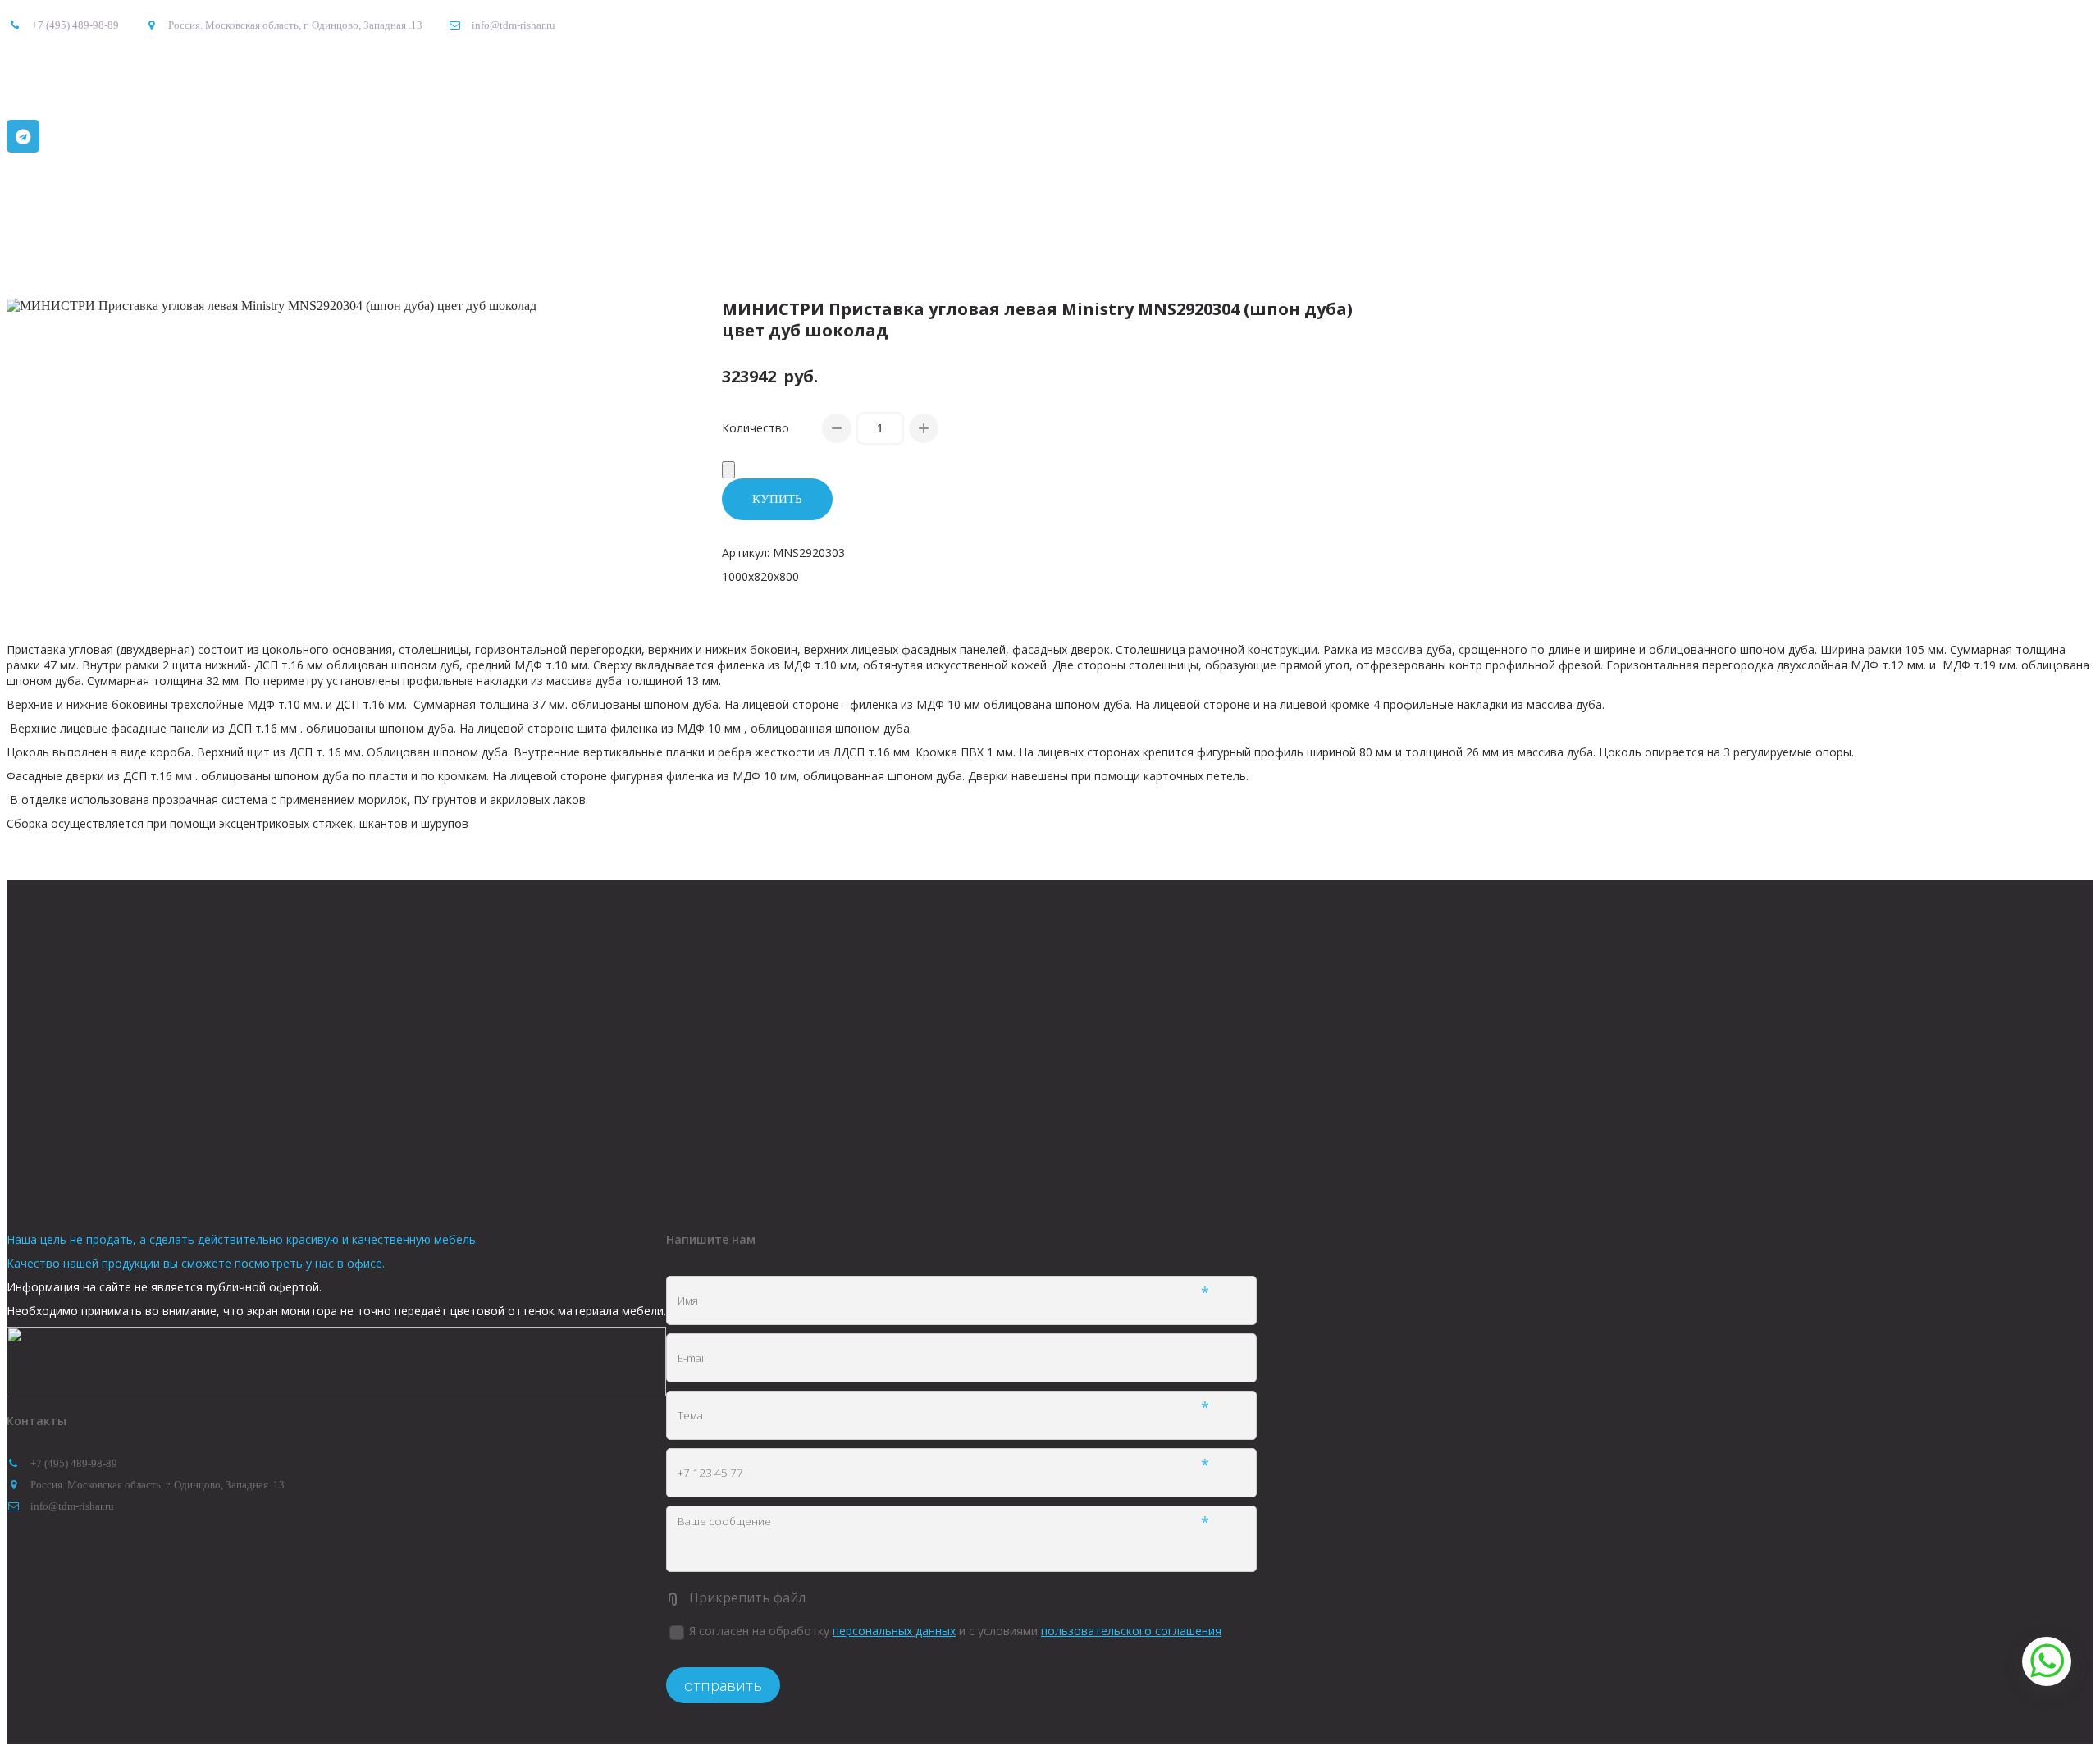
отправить (723, 1685)
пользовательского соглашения (1131, 1631)
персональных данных (894, 1631)
